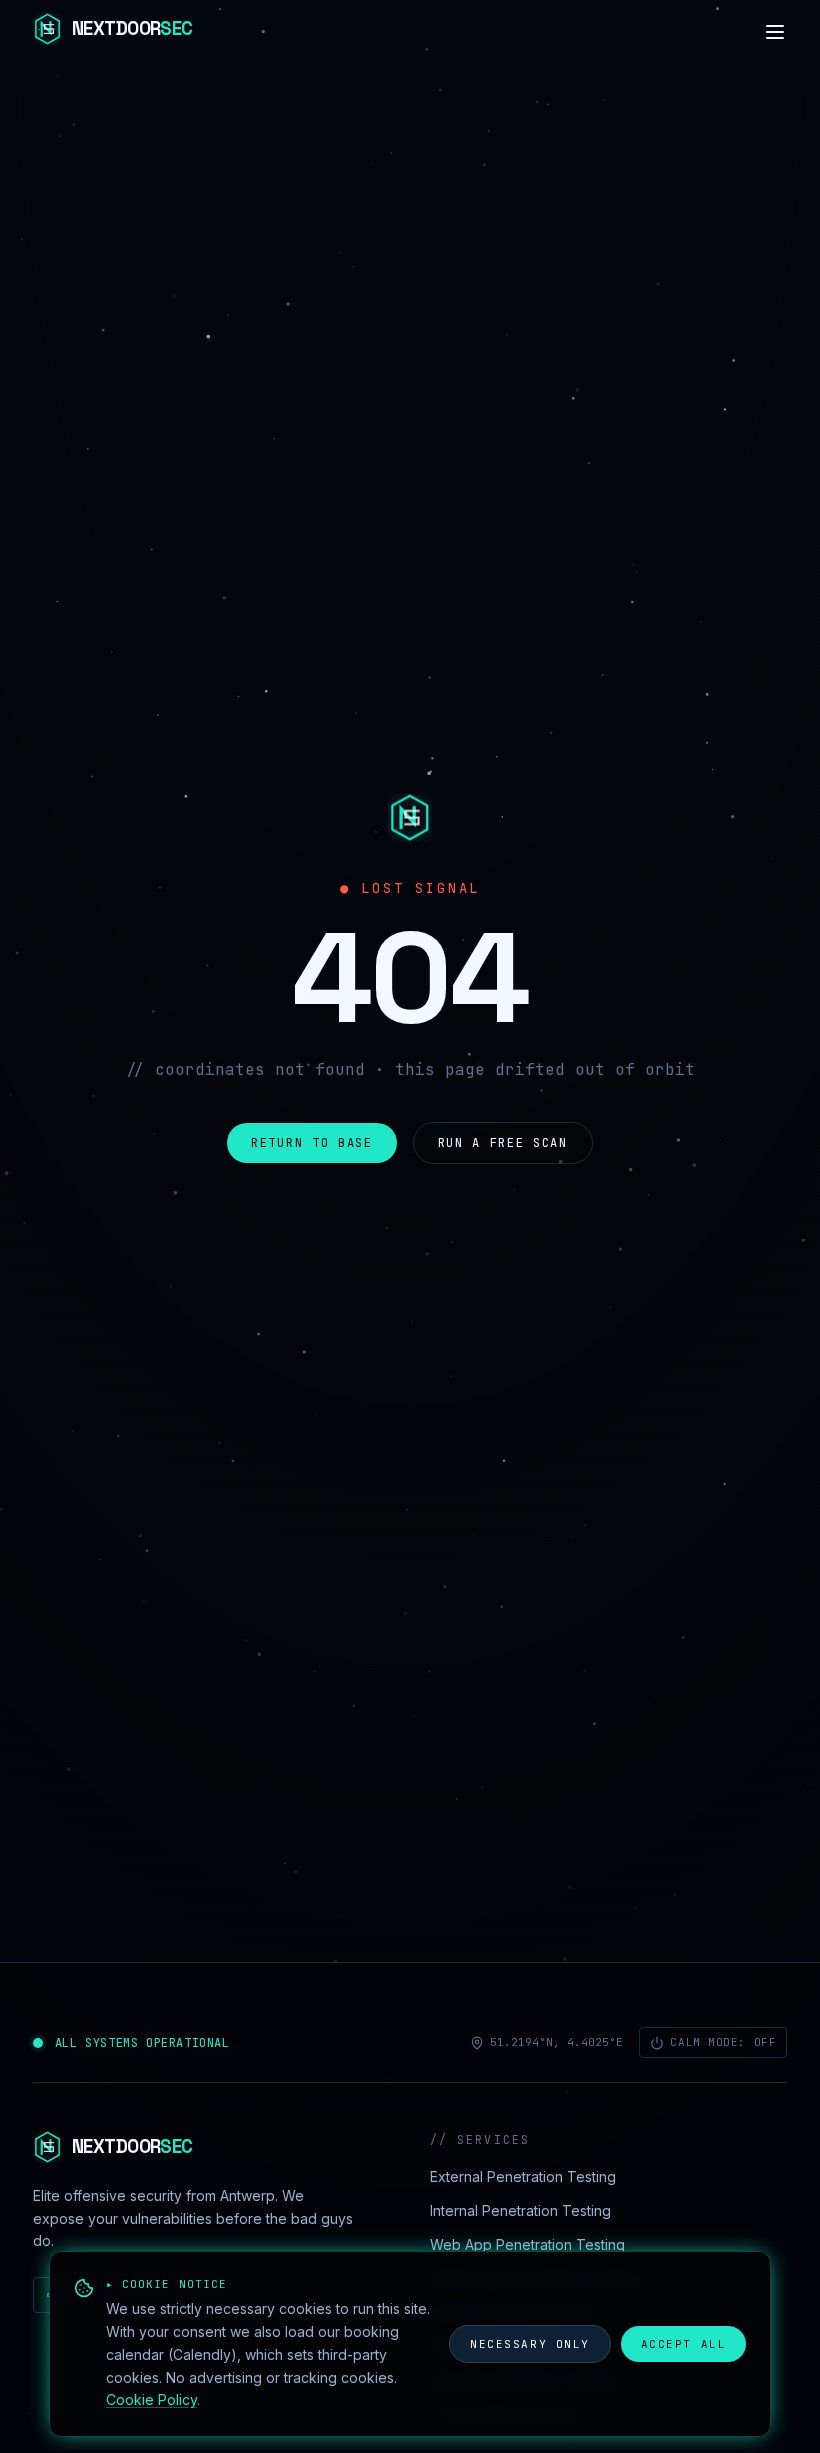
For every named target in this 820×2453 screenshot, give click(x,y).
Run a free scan (503, 1143)
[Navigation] (775, 32)
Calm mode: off (723, 2042)
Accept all (683, 2344)
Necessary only (530, 2344)
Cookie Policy (151, 2399)
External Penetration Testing (523, 2176)
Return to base (312, 1143)
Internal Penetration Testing (520, 2210)
